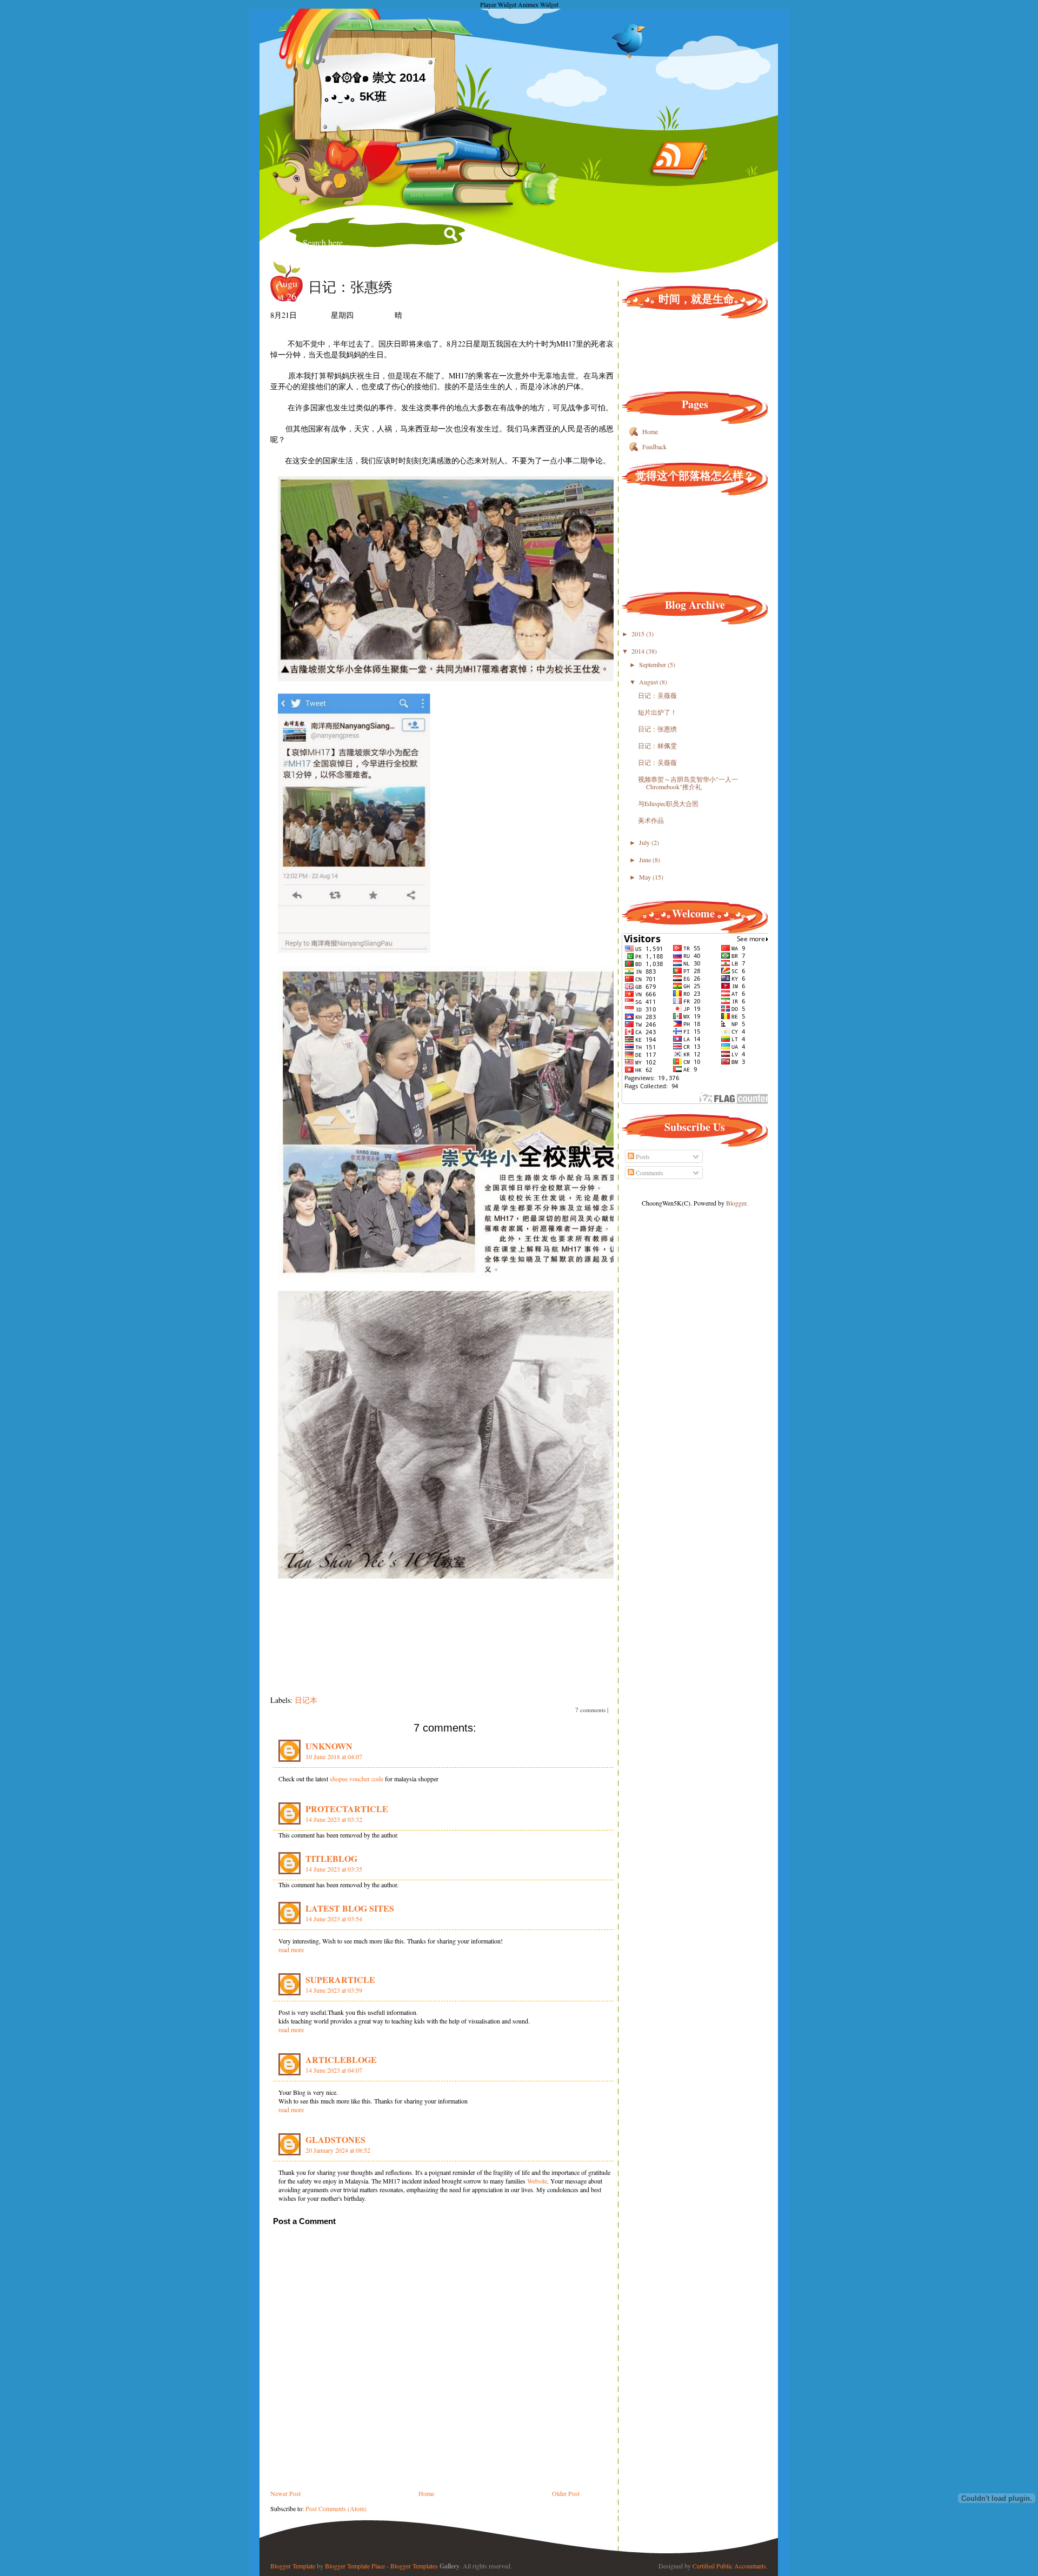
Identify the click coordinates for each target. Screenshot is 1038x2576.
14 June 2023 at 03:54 (334, 1919)
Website (537, 2181)
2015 (639, 634)
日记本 (306, 1700)
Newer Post (285, 2493)
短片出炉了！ (657, 712)
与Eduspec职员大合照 (668, 803)
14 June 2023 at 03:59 (334, 1990)
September (653, 664)
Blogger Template (293, 2566)
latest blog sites (350, 1908)
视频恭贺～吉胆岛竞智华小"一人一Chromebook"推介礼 (688, 783)
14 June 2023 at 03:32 (334, 1819)
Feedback (654, 447)
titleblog (331, 1858)
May (646, 877)
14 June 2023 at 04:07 (334, 2070)
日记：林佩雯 (657, 745)
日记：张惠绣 (350, 287)
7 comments (590, 1710)
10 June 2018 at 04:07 (334, 1756)
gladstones (335, 2139)
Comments (649, 1173)
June (646, 860)
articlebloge (341, 2059)
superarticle (340, 1979)
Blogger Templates (414, 2566)
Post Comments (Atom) (336, 2508)
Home (426, 2493)
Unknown (329, 1746)
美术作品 (651, 820)
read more (291, 1949)
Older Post (566, 2493)
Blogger (736, 1203)
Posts (642, 1156)
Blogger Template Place (355, 2566)
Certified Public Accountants (729, 2566)
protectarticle (347, 1809)
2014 (639, 651)
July (645, 842)
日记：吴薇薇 (657, 695)
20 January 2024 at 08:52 (338, 2150)
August (649, 682)
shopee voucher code (357, 1779)
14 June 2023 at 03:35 (334, 1869)
